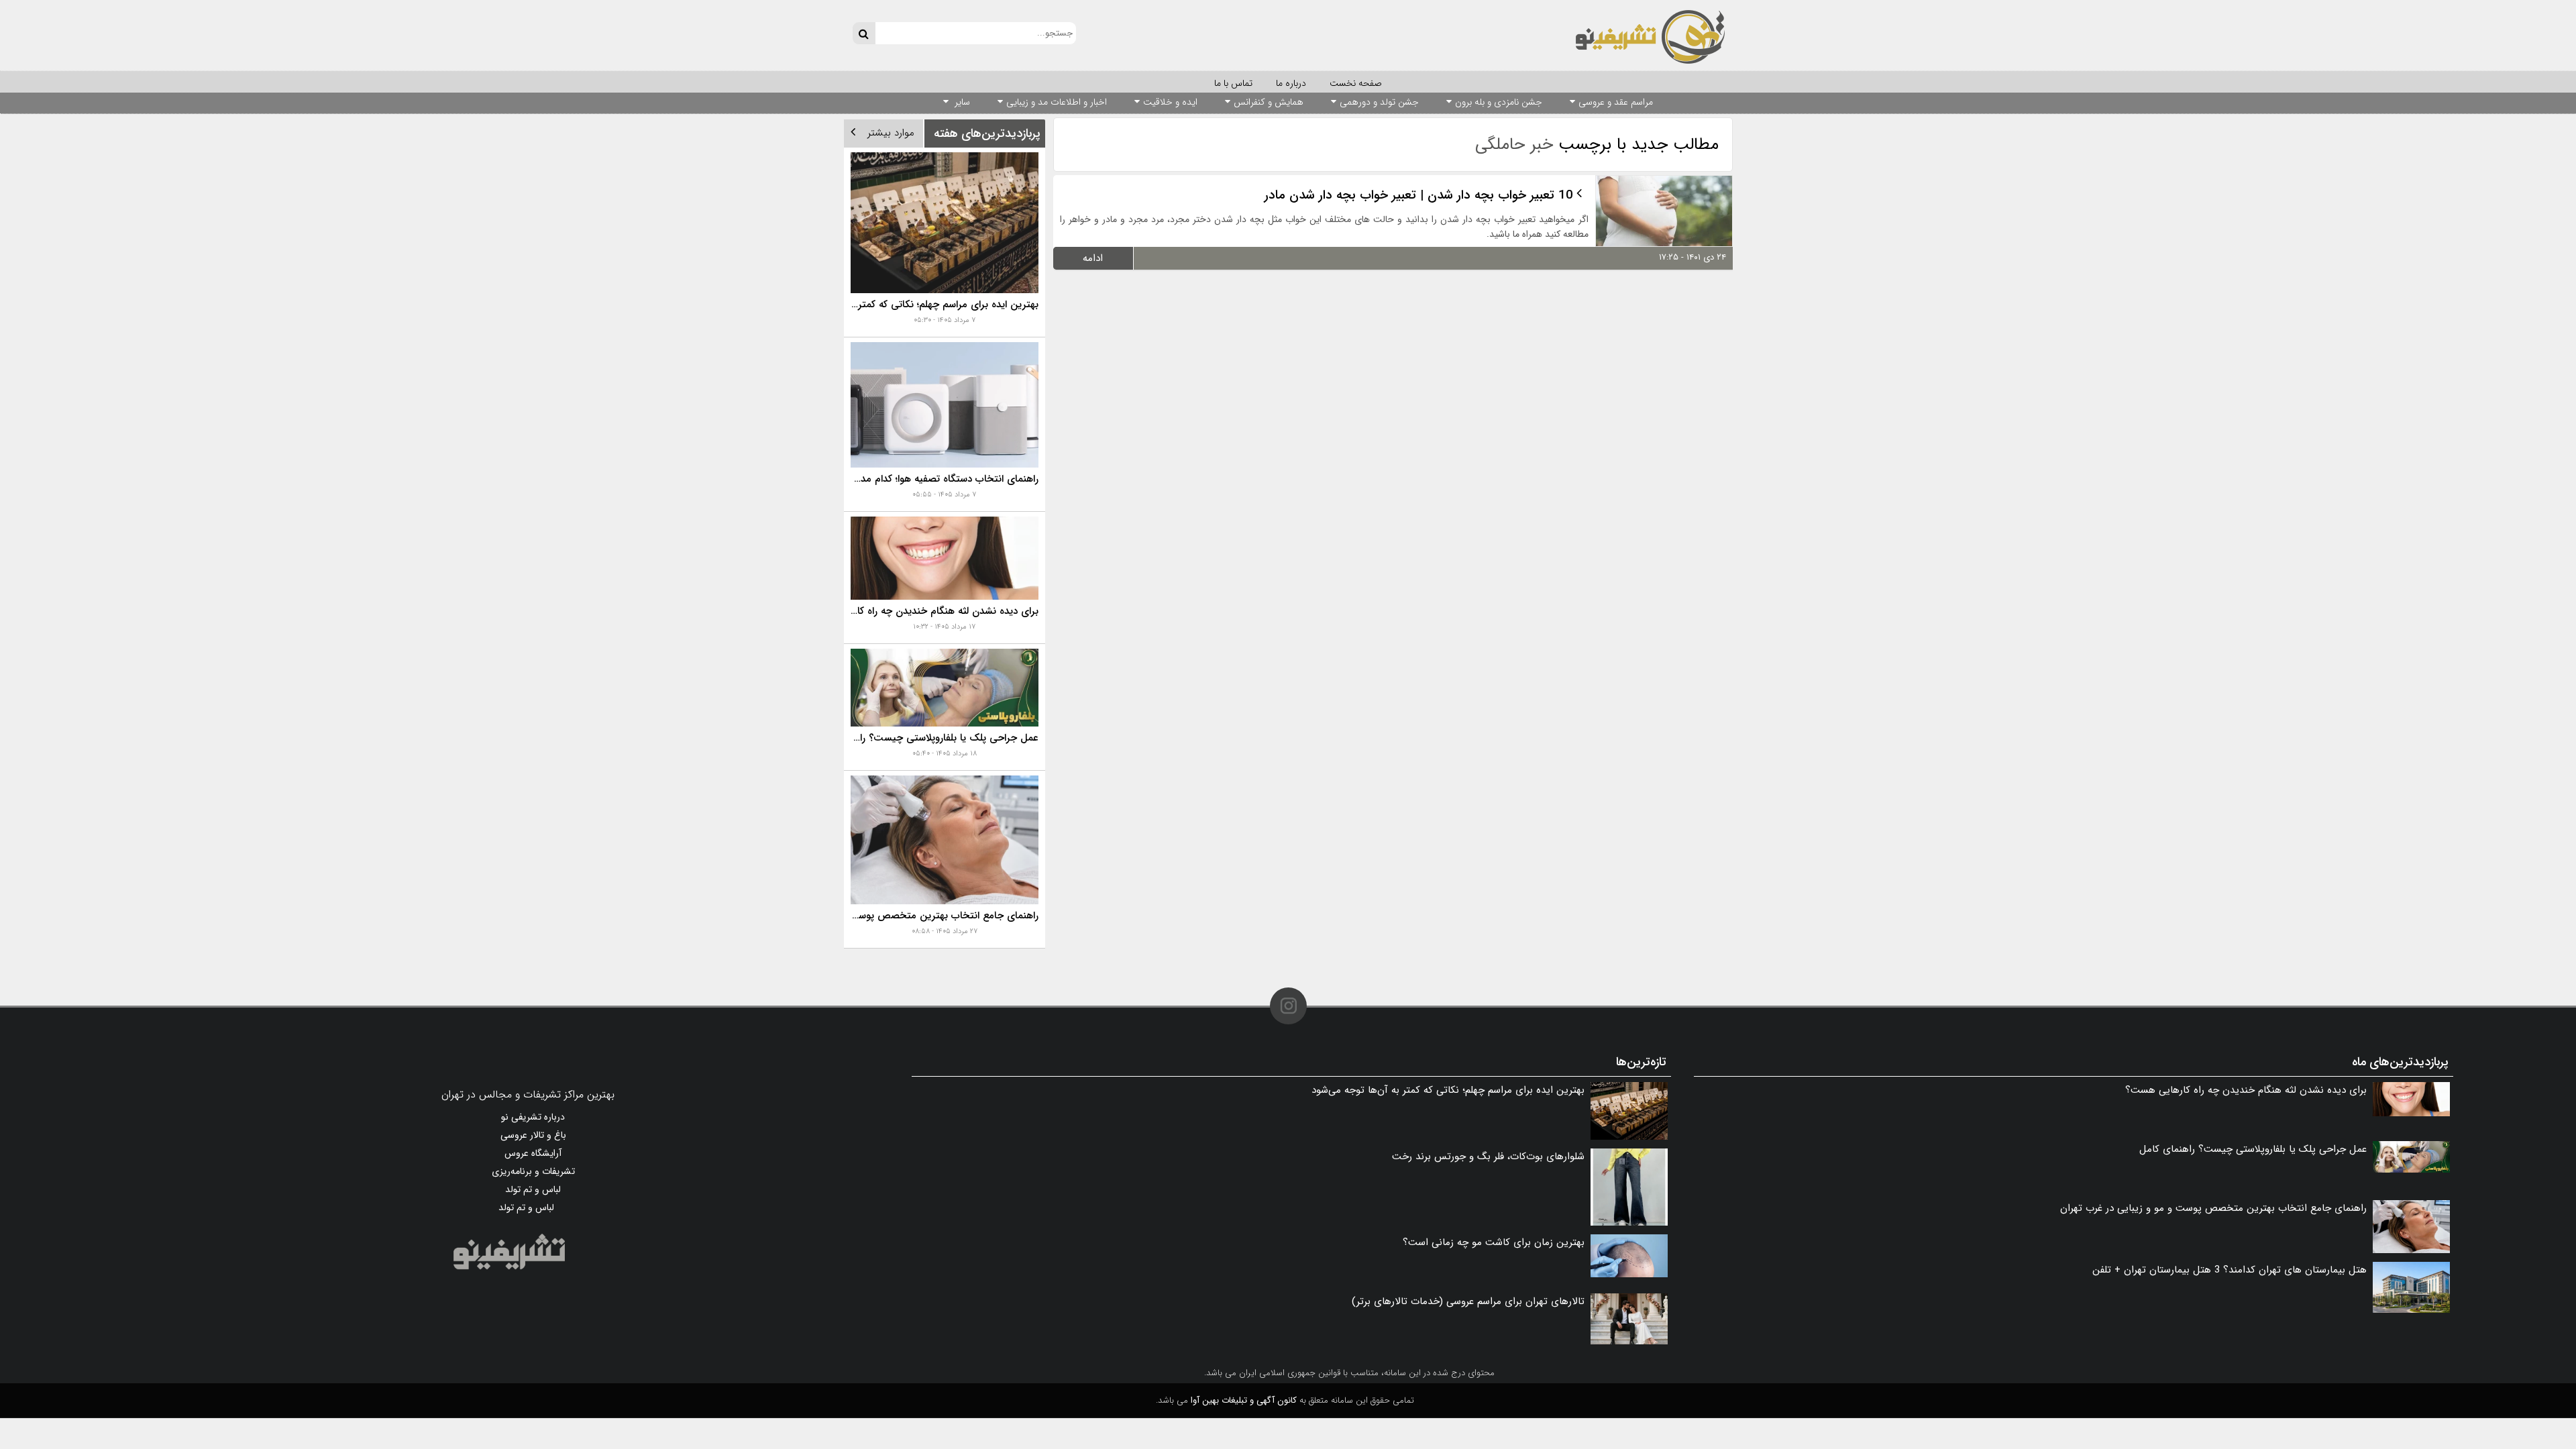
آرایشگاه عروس (533, 1153)
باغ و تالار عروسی (533, 1135)
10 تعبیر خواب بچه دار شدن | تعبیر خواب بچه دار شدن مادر (1419, 195)
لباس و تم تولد (533, 1189)
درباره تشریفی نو (533, 1117)
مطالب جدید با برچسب (1597, 145)
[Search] (864, 33)
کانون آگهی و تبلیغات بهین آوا (1244, 1400)
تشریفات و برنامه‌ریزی (533, 1171)
